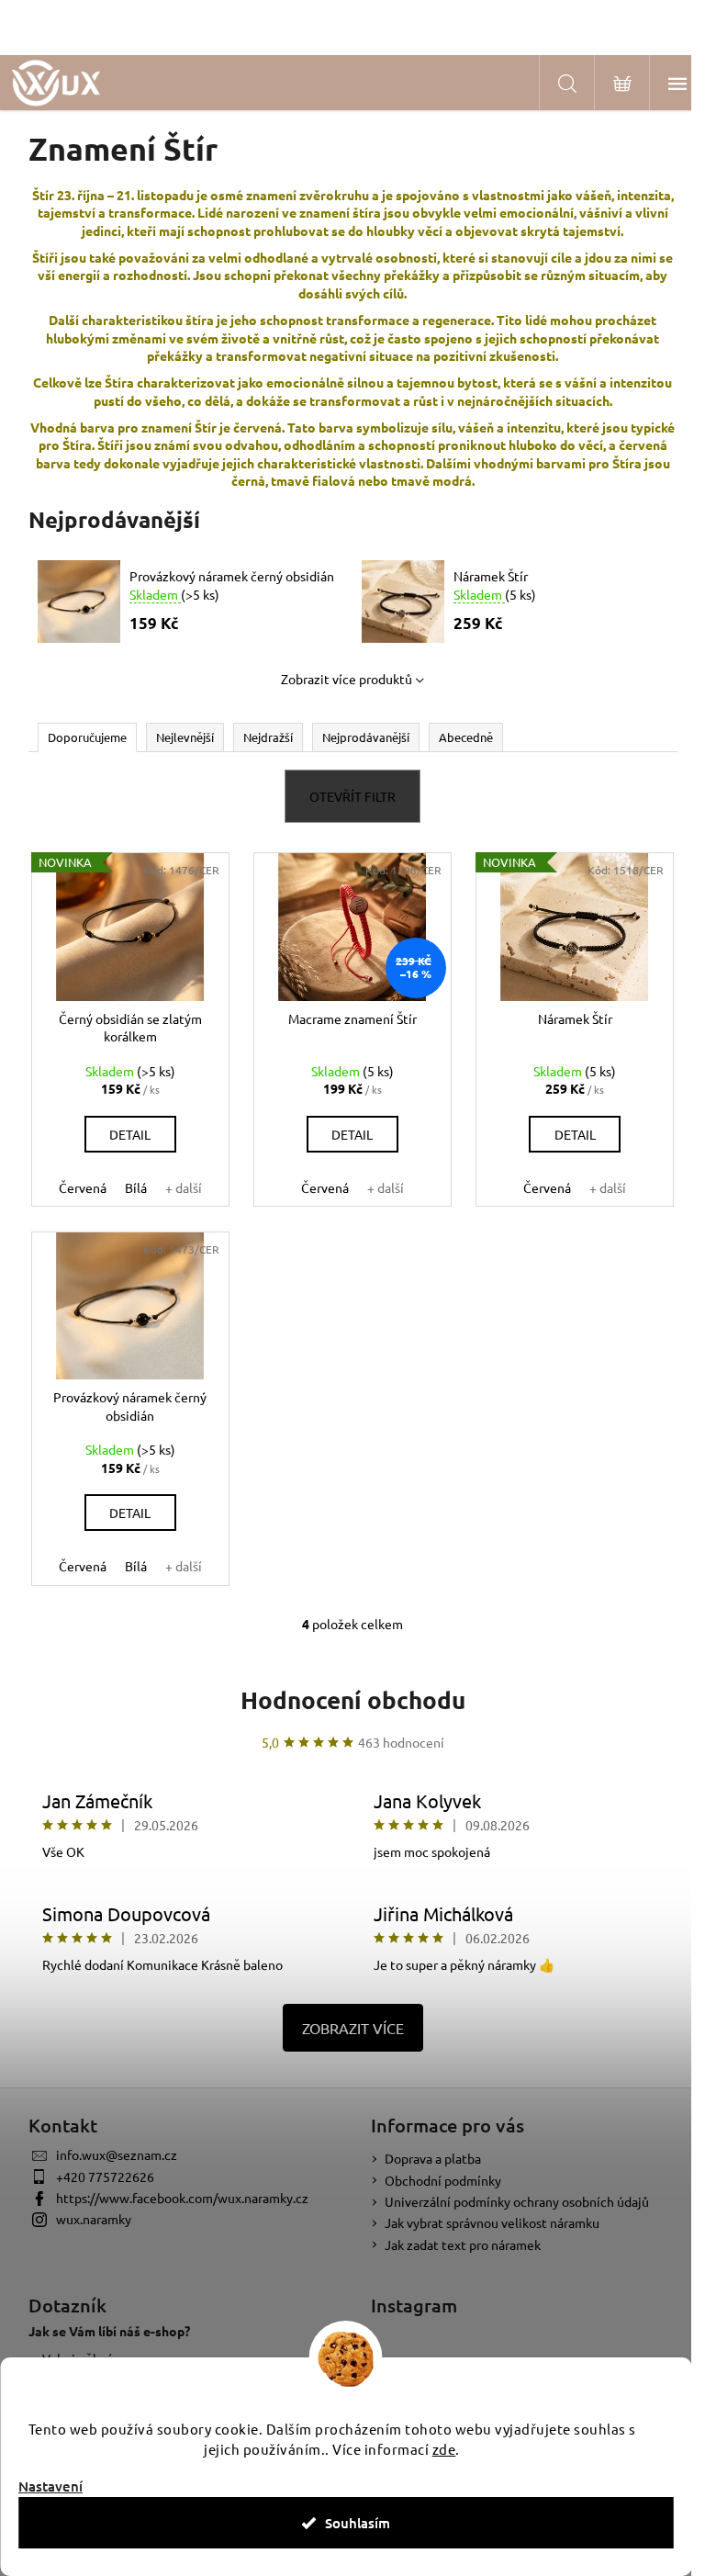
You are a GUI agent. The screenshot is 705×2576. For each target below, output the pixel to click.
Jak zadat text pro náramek (463, 2244)
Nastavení (50, 2486)
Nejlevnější (185, 737)
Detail (130, 1134)
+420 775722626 (105, 2177)
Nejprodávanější (366, 737)
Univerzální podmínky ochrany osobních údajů (517, 2201)
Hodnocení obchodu (353, 1699)
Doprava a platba (433, 2158)
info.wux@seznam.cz (117, 2154)
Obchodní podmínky (443, 2180)
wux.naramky (94, 2219)
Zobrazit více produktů (347, 679)
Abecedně (466, 737)
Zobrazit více (353, 2028)
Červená (83, 1187)
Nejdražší (268, 737)
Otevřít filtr (352, 796)
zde (444, 2449)
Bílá (136, 1187)
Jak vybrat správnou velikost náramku (492, 2222)
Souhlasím (358, 2523)
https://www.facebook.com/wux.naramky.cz (182, 2198)
